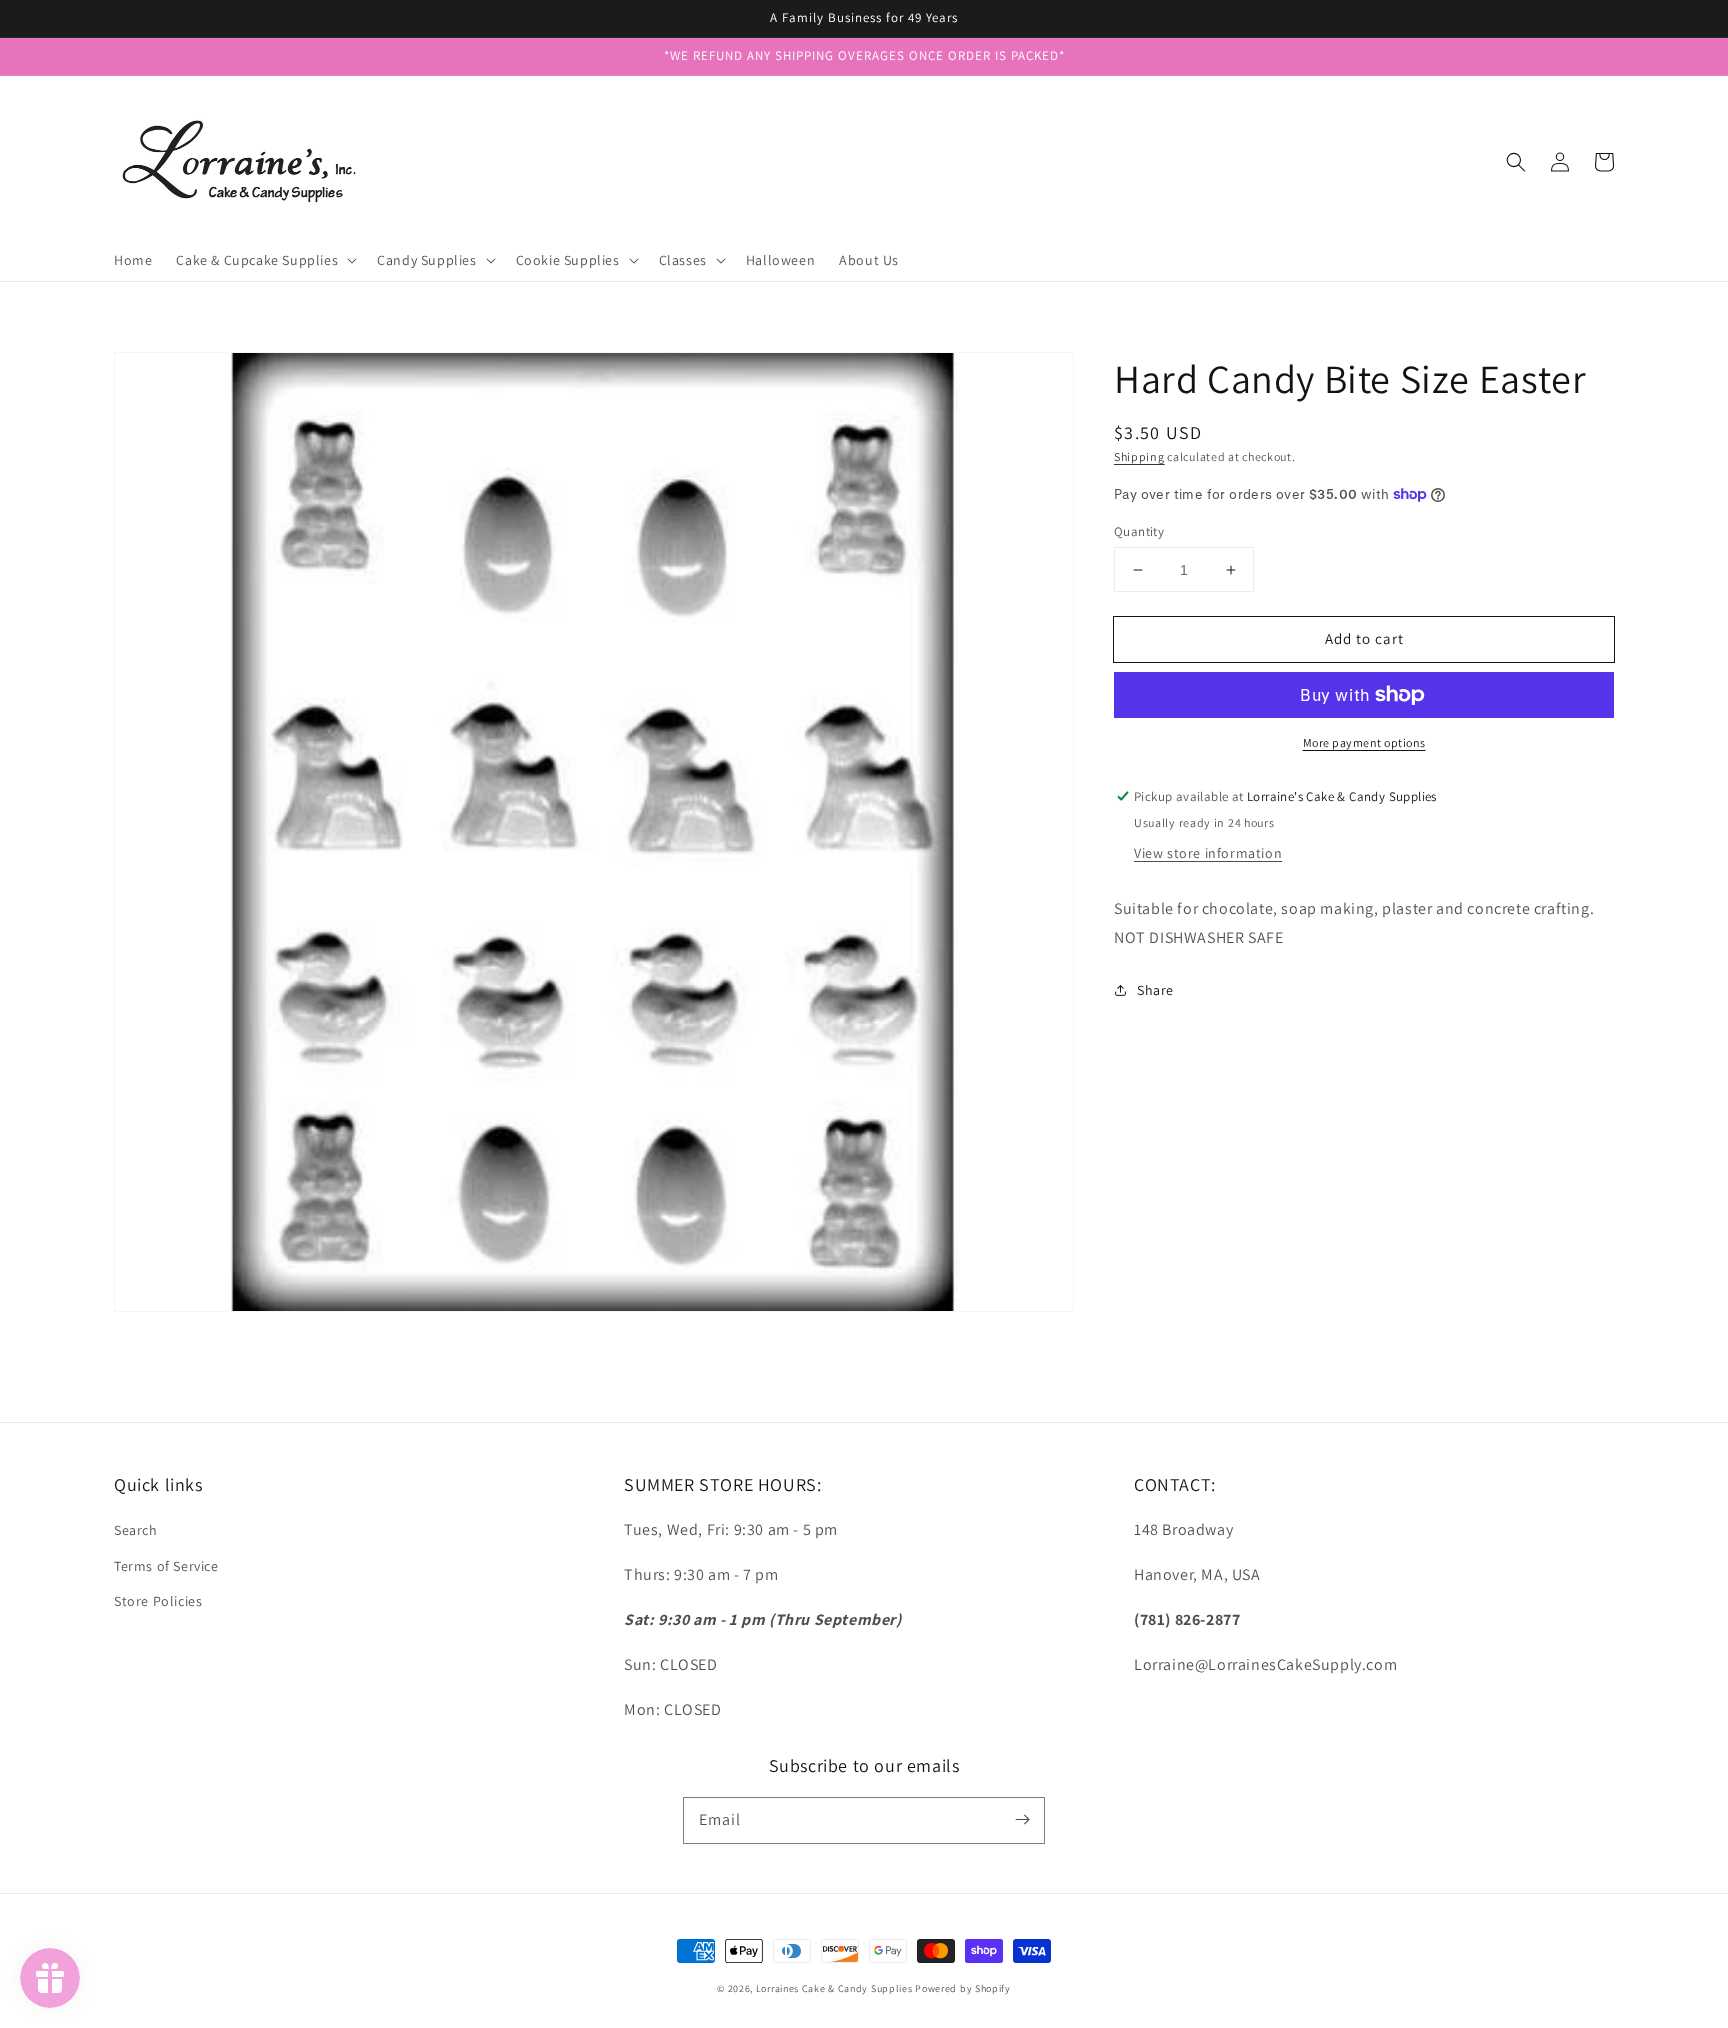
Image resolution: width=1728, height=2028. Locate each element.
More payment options (1364, 742)
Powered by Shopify (963, 1988)
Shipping (1139, 456)
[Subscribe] (1022, 1820)
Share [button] (1155, 990)
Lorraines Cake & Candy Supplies (834, 1988)
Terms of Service (166, 1566)
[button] (1516, 162)
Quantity (1139, 531)
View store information (1208, 853)
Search (136, 1530)
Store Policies (158, 1601)
